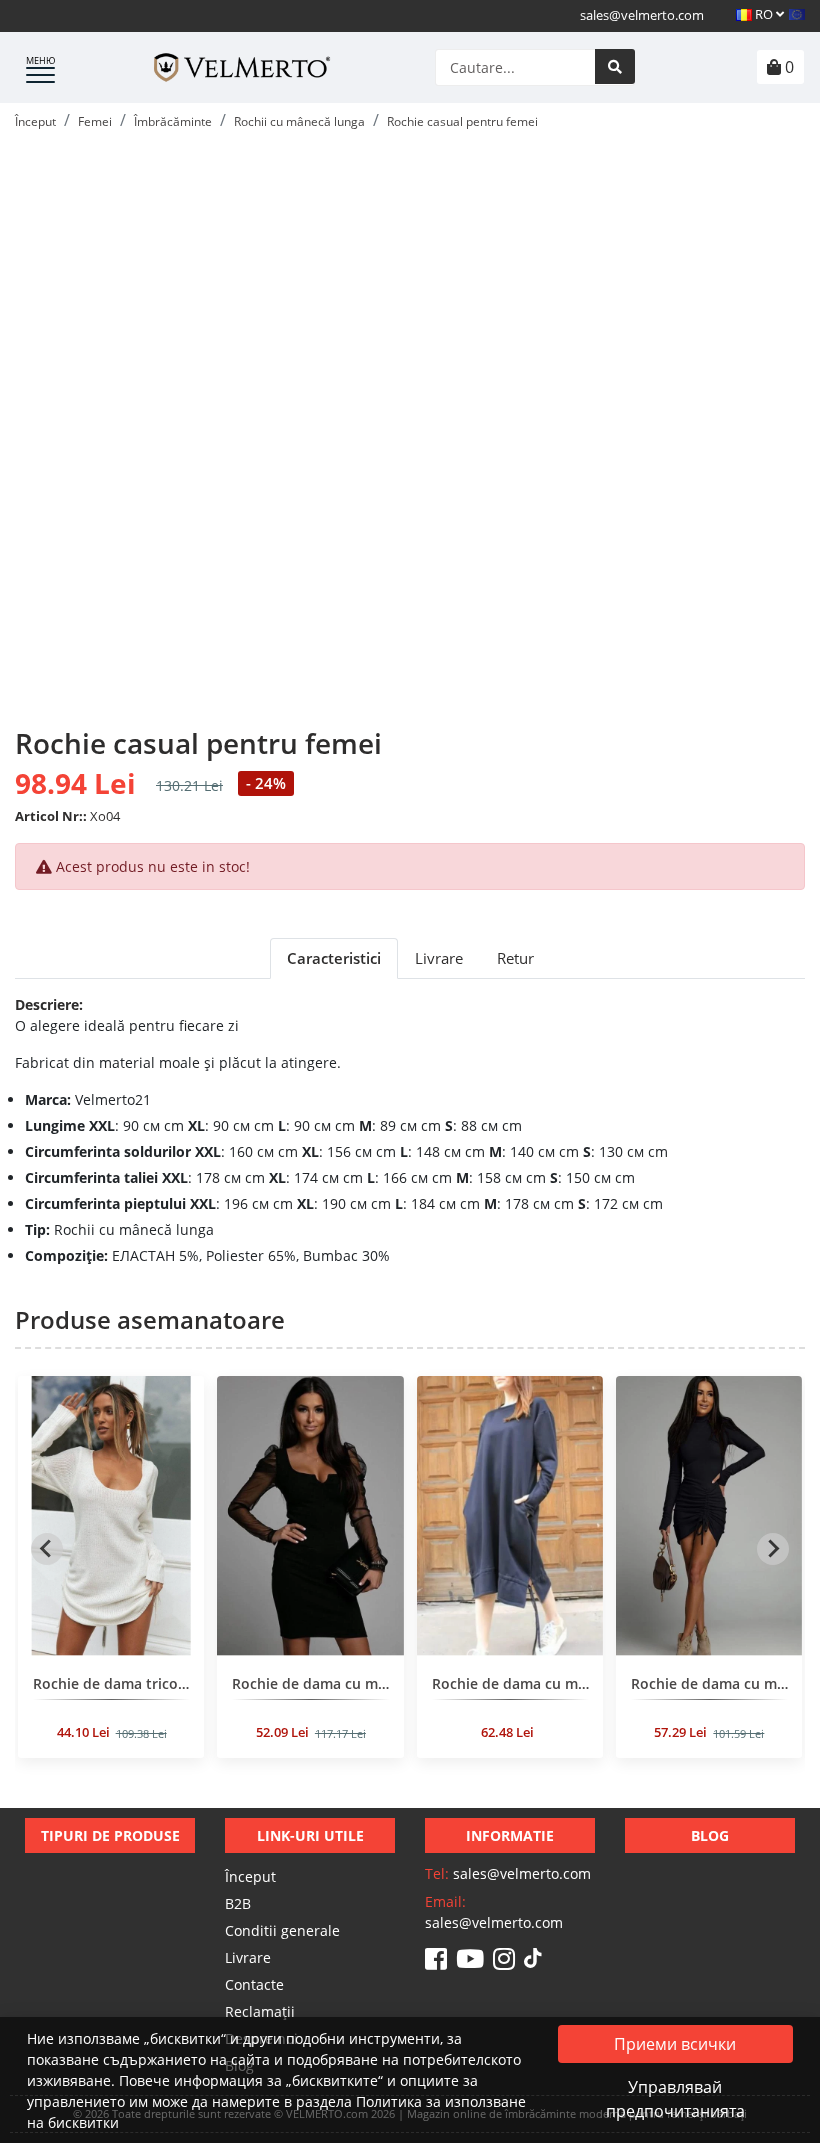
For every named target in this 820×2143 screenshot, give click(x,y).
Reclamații (260, 2011)
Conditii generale (282, 1930)
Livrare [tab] (439, 958)
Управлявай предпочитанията (675, 2099)
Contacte (254, 1984)
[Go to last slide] (47, 1549)
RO (764, 14)
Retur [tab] (515, 958)
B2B (238, 1903)
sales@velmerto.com (642, 15)
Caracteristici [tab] (334, 958)
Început (250, 1876)
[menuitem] (111, 1574)
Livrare (248, 1957)
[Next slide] (773, 1549)
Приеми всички (675, 2044)
